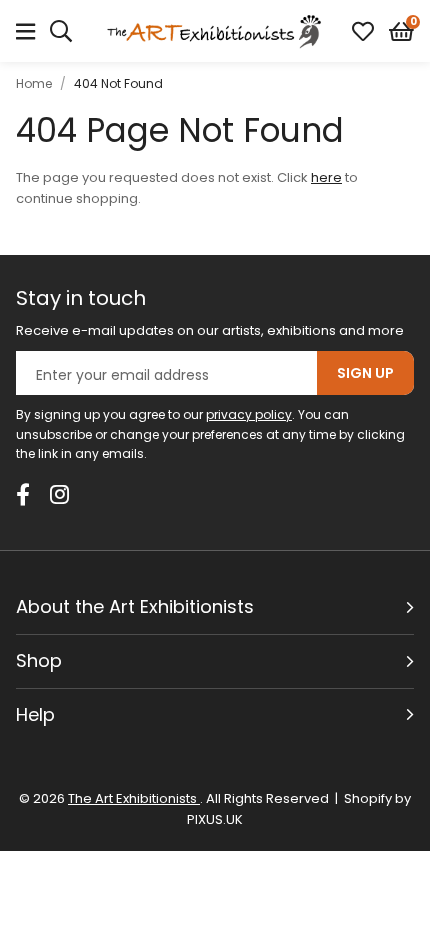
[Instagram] (61, 494)
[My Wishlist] (363, 31)
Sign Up (365, 373)
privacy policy (249, 414)
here (326, 177)
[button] (401, 31)
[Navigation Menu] (25, 31)
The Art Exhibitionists (215, 31)
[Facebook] (23, 494)
